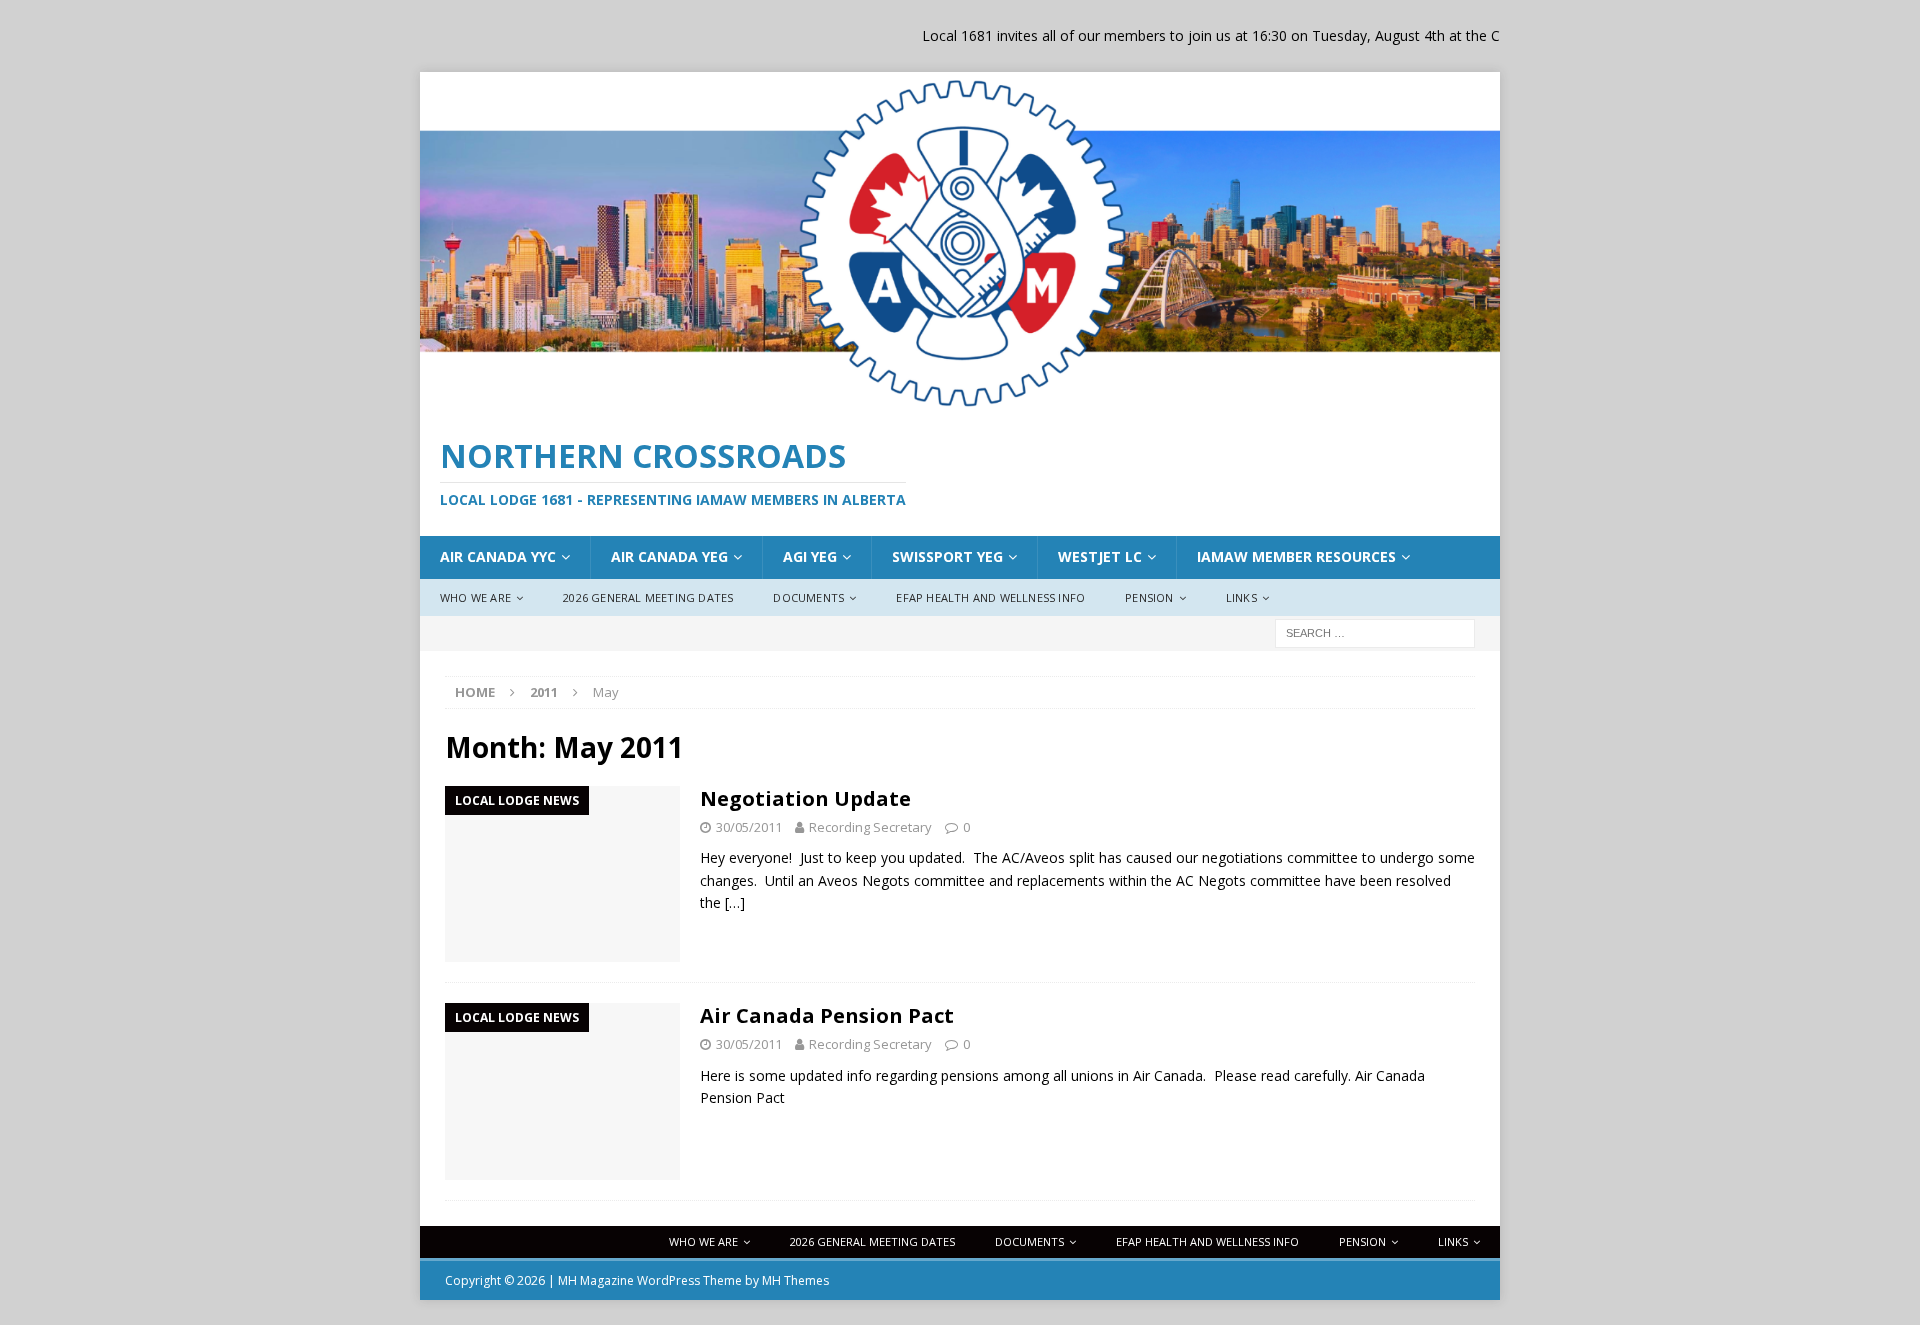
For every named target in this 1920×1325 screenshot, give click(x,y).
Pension (1149, 597)
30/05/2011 (749, 827)
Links (1241, 597)
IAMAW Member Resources (1296, 556)
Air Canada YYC (498, 556)
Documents (808, 597)
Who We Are (475, 597)
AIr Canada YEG (669, 556)
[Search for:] (1375, 632)
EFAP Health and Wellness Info (990, 597)
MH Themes (795, 1280)
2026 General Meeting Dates (648, 597)
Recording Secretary (870, 827)
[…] (735, 902)
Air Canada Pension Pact (827, 1015)
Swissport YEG (947, 556)
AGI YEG (810, 556)
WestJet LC (1100, 556)
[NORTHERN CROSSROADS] (960, 403)
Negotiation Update (805, 798)
